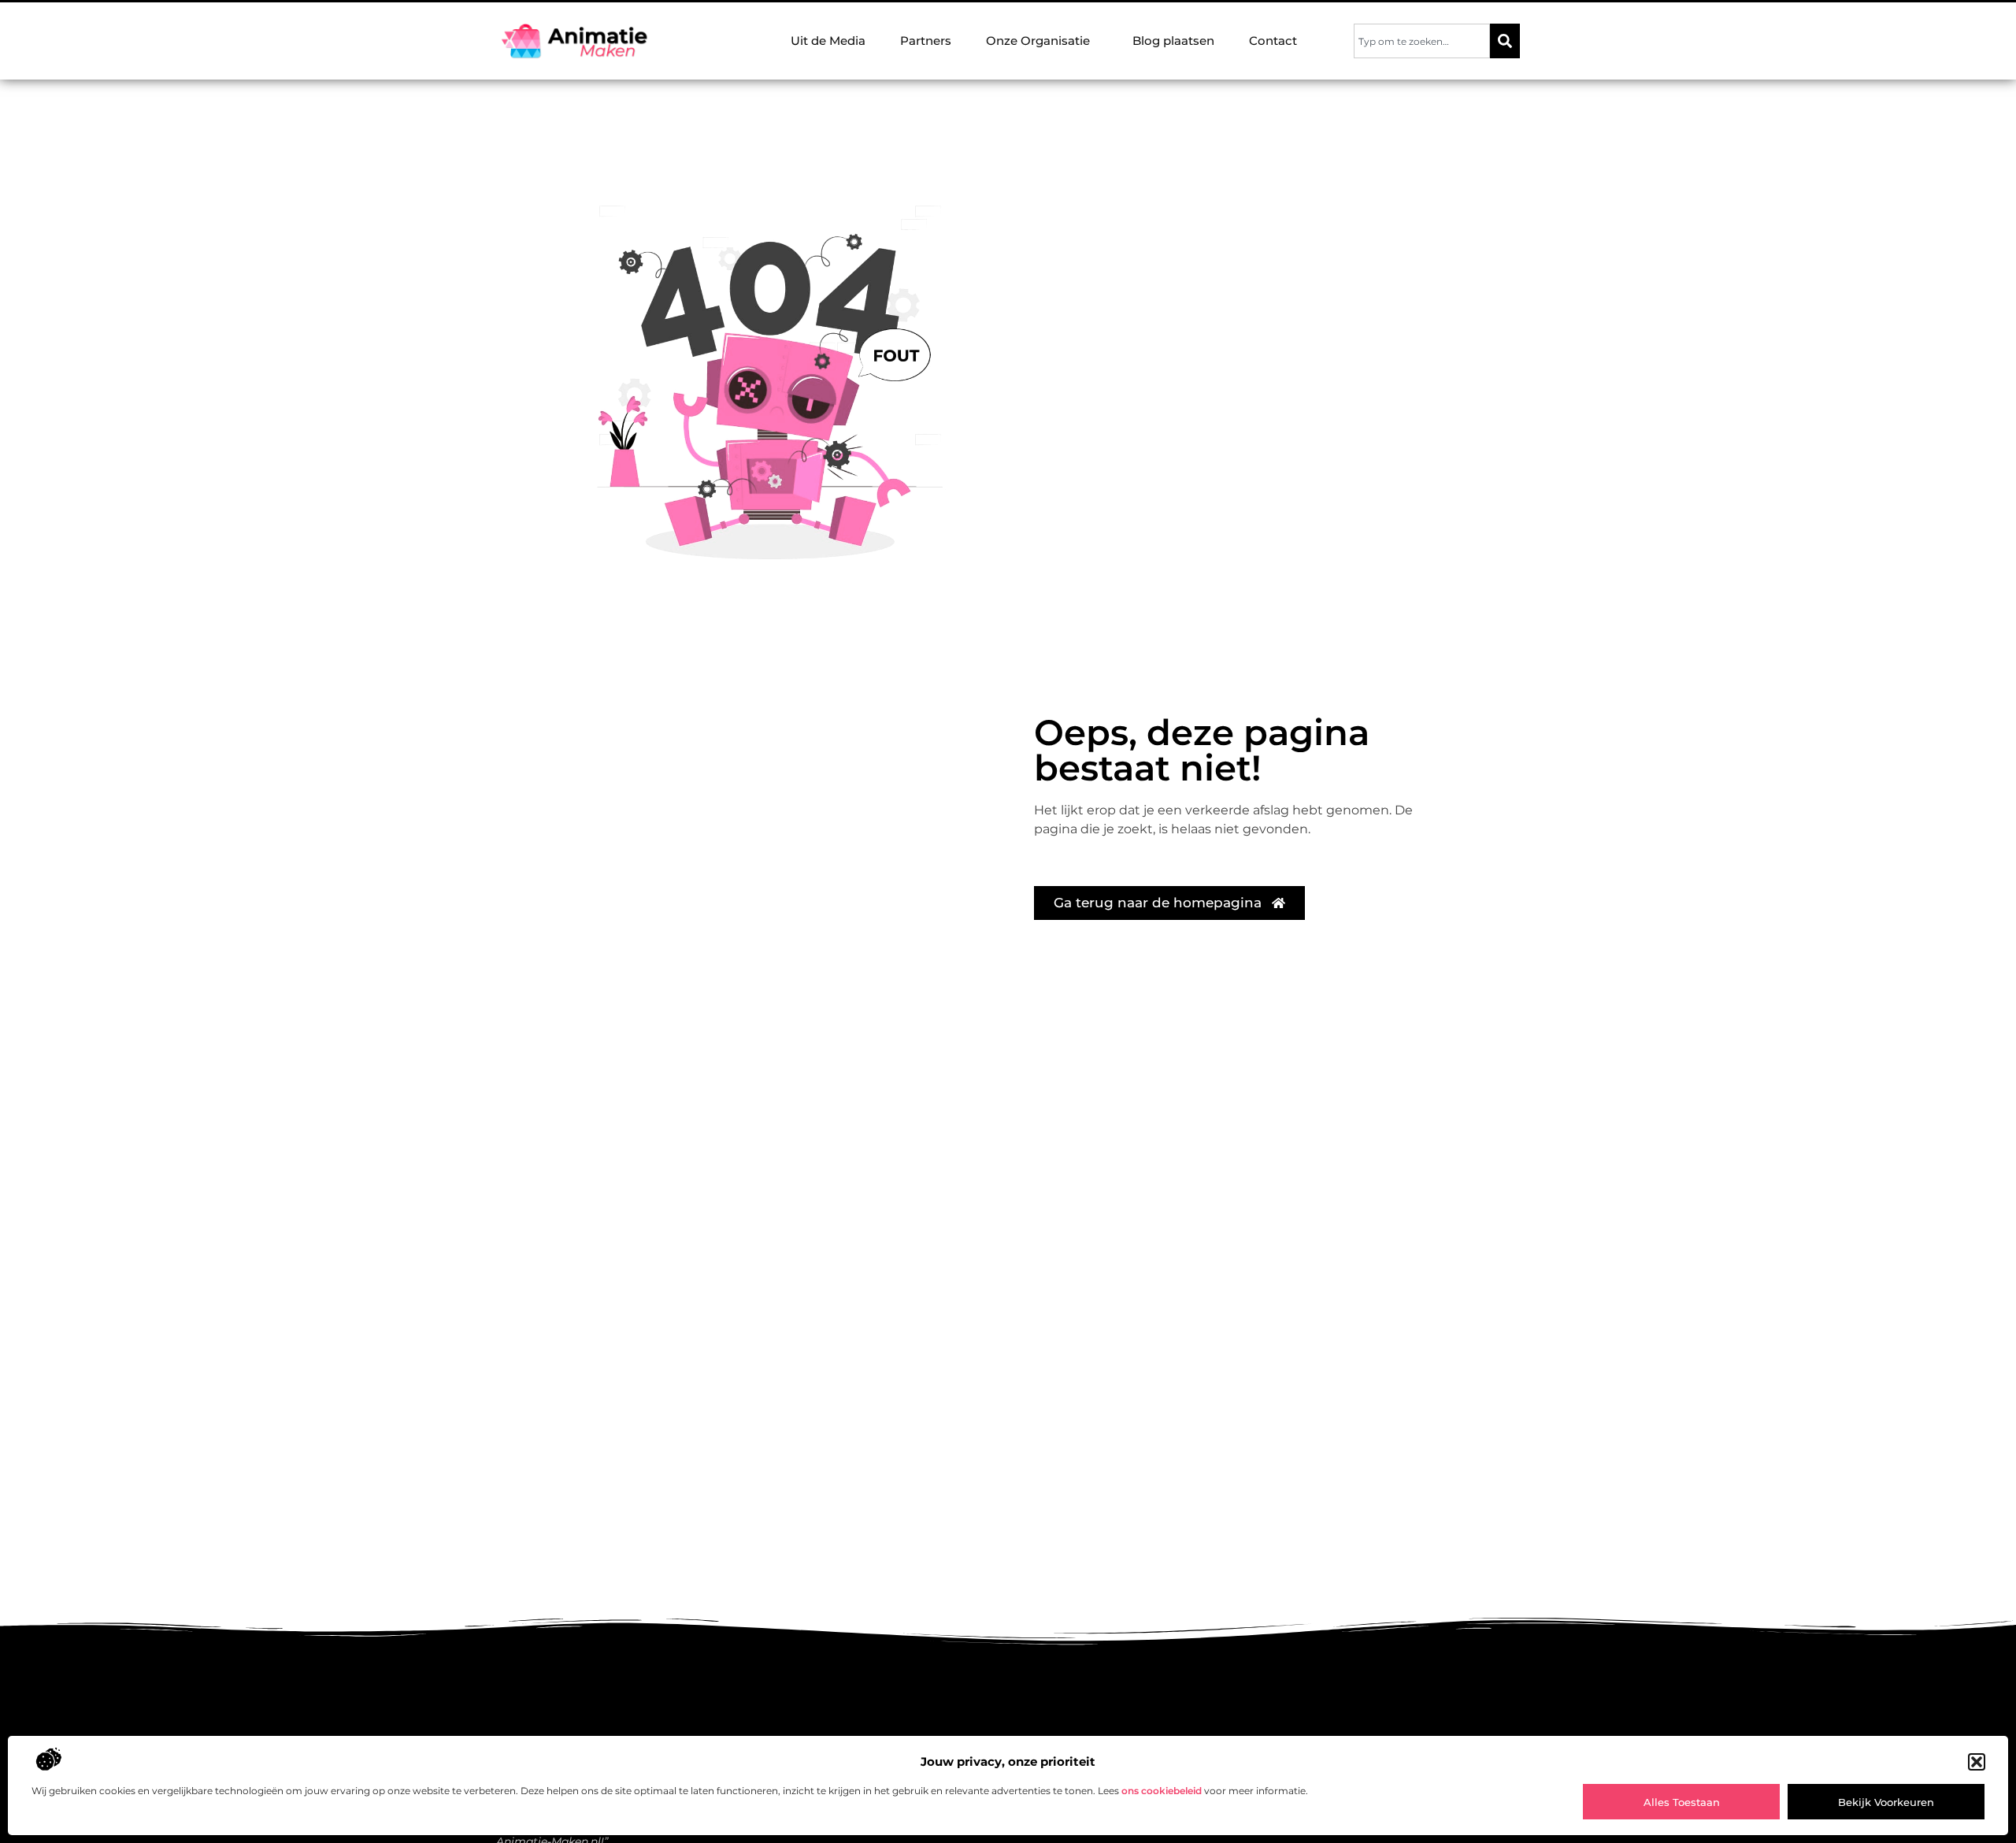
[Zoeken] (1505, 41)
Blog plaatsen (1173, 41)
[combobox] (1422, 41)
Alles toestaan (1682, 1802)
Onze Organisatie (1038, 41)
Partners (926, 41)
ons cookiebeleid (1162, 1791)
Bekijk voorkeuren (1886, 1802)
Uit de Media (828, 41)
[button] (1977, 1762)
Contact (1273, 41)
